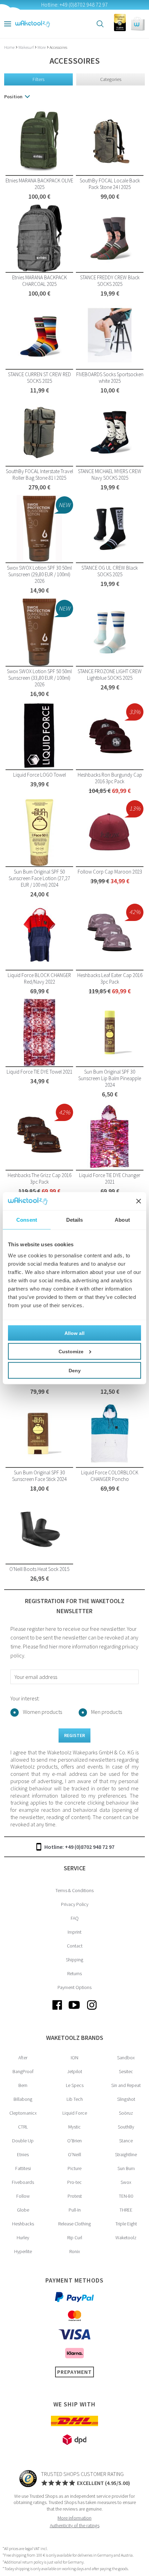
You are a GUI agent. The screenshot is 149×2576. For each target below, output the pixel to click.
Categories (111, 79)
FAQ (75, 1918)
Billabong (23, 2099)
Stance (126, 2141)
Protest (75, 2196)
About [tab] (122, 1220)
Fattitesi (23, 2168)
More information (74, 2518)
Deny (75, 1370)
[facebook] (57, 2010)
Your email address (36, 1677)
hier (53, 1646)
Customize (71, 1351)
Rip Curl (75, 2238)
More (42, 47)
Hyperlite (23, 2251)
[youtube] (74, 2010)
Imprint (74, 1932)
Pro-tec (74, 2182)
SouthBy (126, 2127)
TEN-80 (126, 2196)
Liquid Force (75, 2113)
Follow (23, 2196)
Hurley (23, 2238)
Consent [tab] (27, 1220)
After (23, 2058)
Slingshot (126, 2099)
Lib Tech (75, 2099)
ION (74, 2058)
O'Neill (74, 2154)
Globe (23, 2210)
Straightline (126, 2154)
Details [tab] (75, 1220)
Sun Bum (126, 2168)
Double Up (23, 2141)
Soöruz (126, 2113)
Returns (74, 1973)
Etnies (23, 2154)
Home (10, 47)
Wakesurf (26, 47)
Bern (23, 2085)
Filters (38, 79)
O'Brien (74, 2141)
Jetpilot (75, 2071)
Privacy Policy (75, 1904)
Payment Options (74, 1987)
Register (74, 1735)
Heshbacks (23, 2224)
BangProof (23, 2071)
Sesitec (126, 2071)
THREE (126, 2210)
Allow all (74, 1333)
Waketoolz (126, 2238)
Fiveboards (23, 2182)
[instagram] (92, 2010)
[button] (138, 24)
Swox (126, 2182)
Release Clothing (74, 2224)
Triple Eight (126, 2224)
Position (13, 97)
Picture (74, 2168)
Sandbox (126, 2058)
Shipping (74, 1960)
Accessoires (58, 47)
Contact (75, 1946)
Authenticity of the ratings (75, 2525)
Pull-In (75, 2210)
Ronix (75, 2251)
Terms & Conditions (74, 1890)
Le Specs (75, 2085)
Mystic (74, 2127)
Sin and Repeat (126, 2085)
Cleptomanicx (23, 2113)
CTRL (23, 2127)
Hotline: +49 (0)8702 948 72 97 (79, 1847)
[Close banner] (139, 1201)
